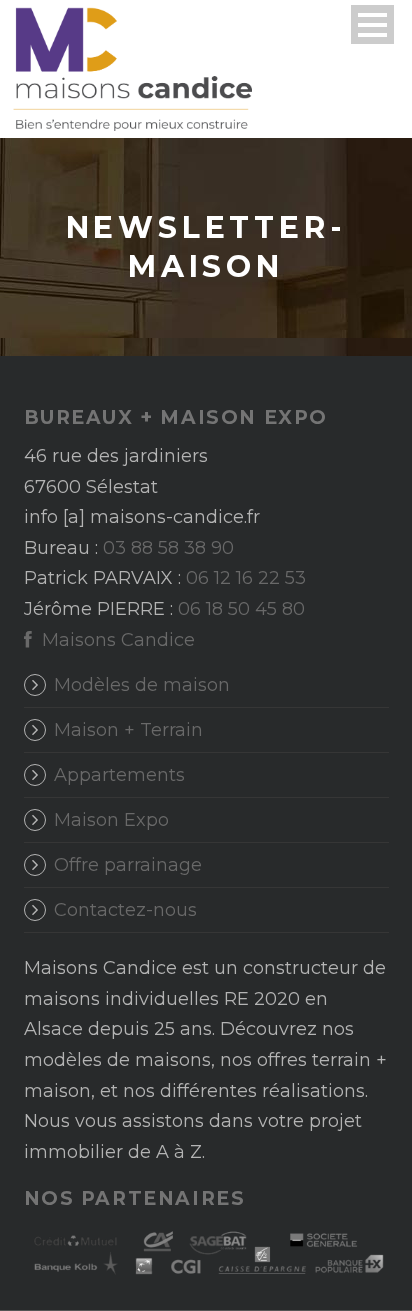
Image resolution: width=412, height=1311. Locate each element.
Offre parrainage (128, 865)
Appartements (119, 775)
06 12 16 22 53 (246, 578)
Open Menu (372, 24)
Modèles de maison (142, 685)
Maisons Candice (116, 640)
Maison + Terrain (128, 730)
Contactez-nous (125, 910)
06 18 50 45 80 (241, 609)
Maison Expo (111, 820)
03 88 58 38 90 (168, 548)
